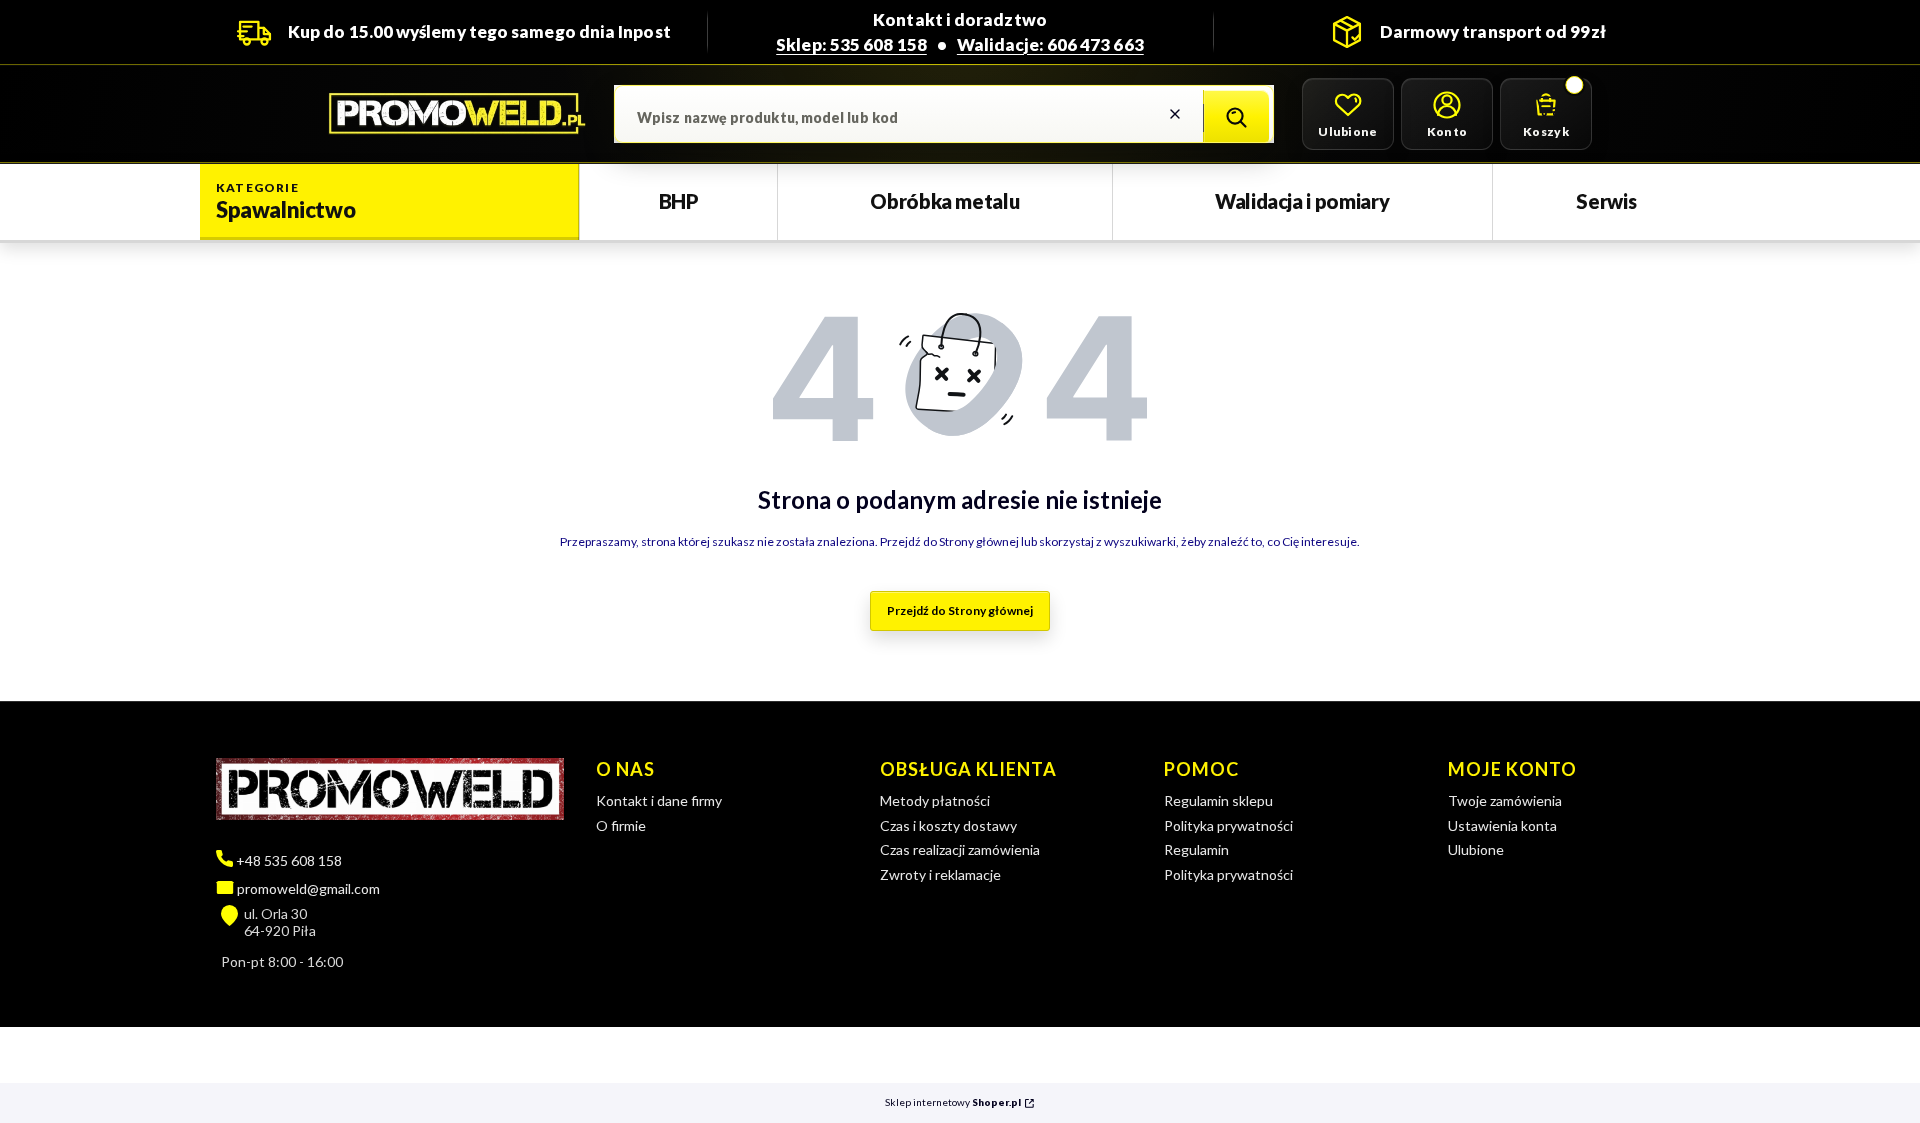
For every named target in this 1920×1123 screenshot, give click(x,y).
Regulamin (1196, 849)
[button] (1236, 118)
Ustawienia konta (1502, 825)
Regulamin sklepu (1218, 800)
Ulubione (1476, 849)
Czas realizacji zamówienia (960, 849)
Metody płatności (935, 800)
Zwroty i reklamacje (940, 874)
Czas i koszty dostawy (948, 825)
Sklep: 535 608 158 (851, 44)
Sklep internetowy (953, 1102)
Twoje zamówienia (1505, 800)
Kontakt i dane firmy (659, 800)
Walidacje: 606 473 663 (1050, 44)
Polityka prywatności (1228, 825)
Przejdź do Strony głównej (960, 610)
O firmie (621, 825)
